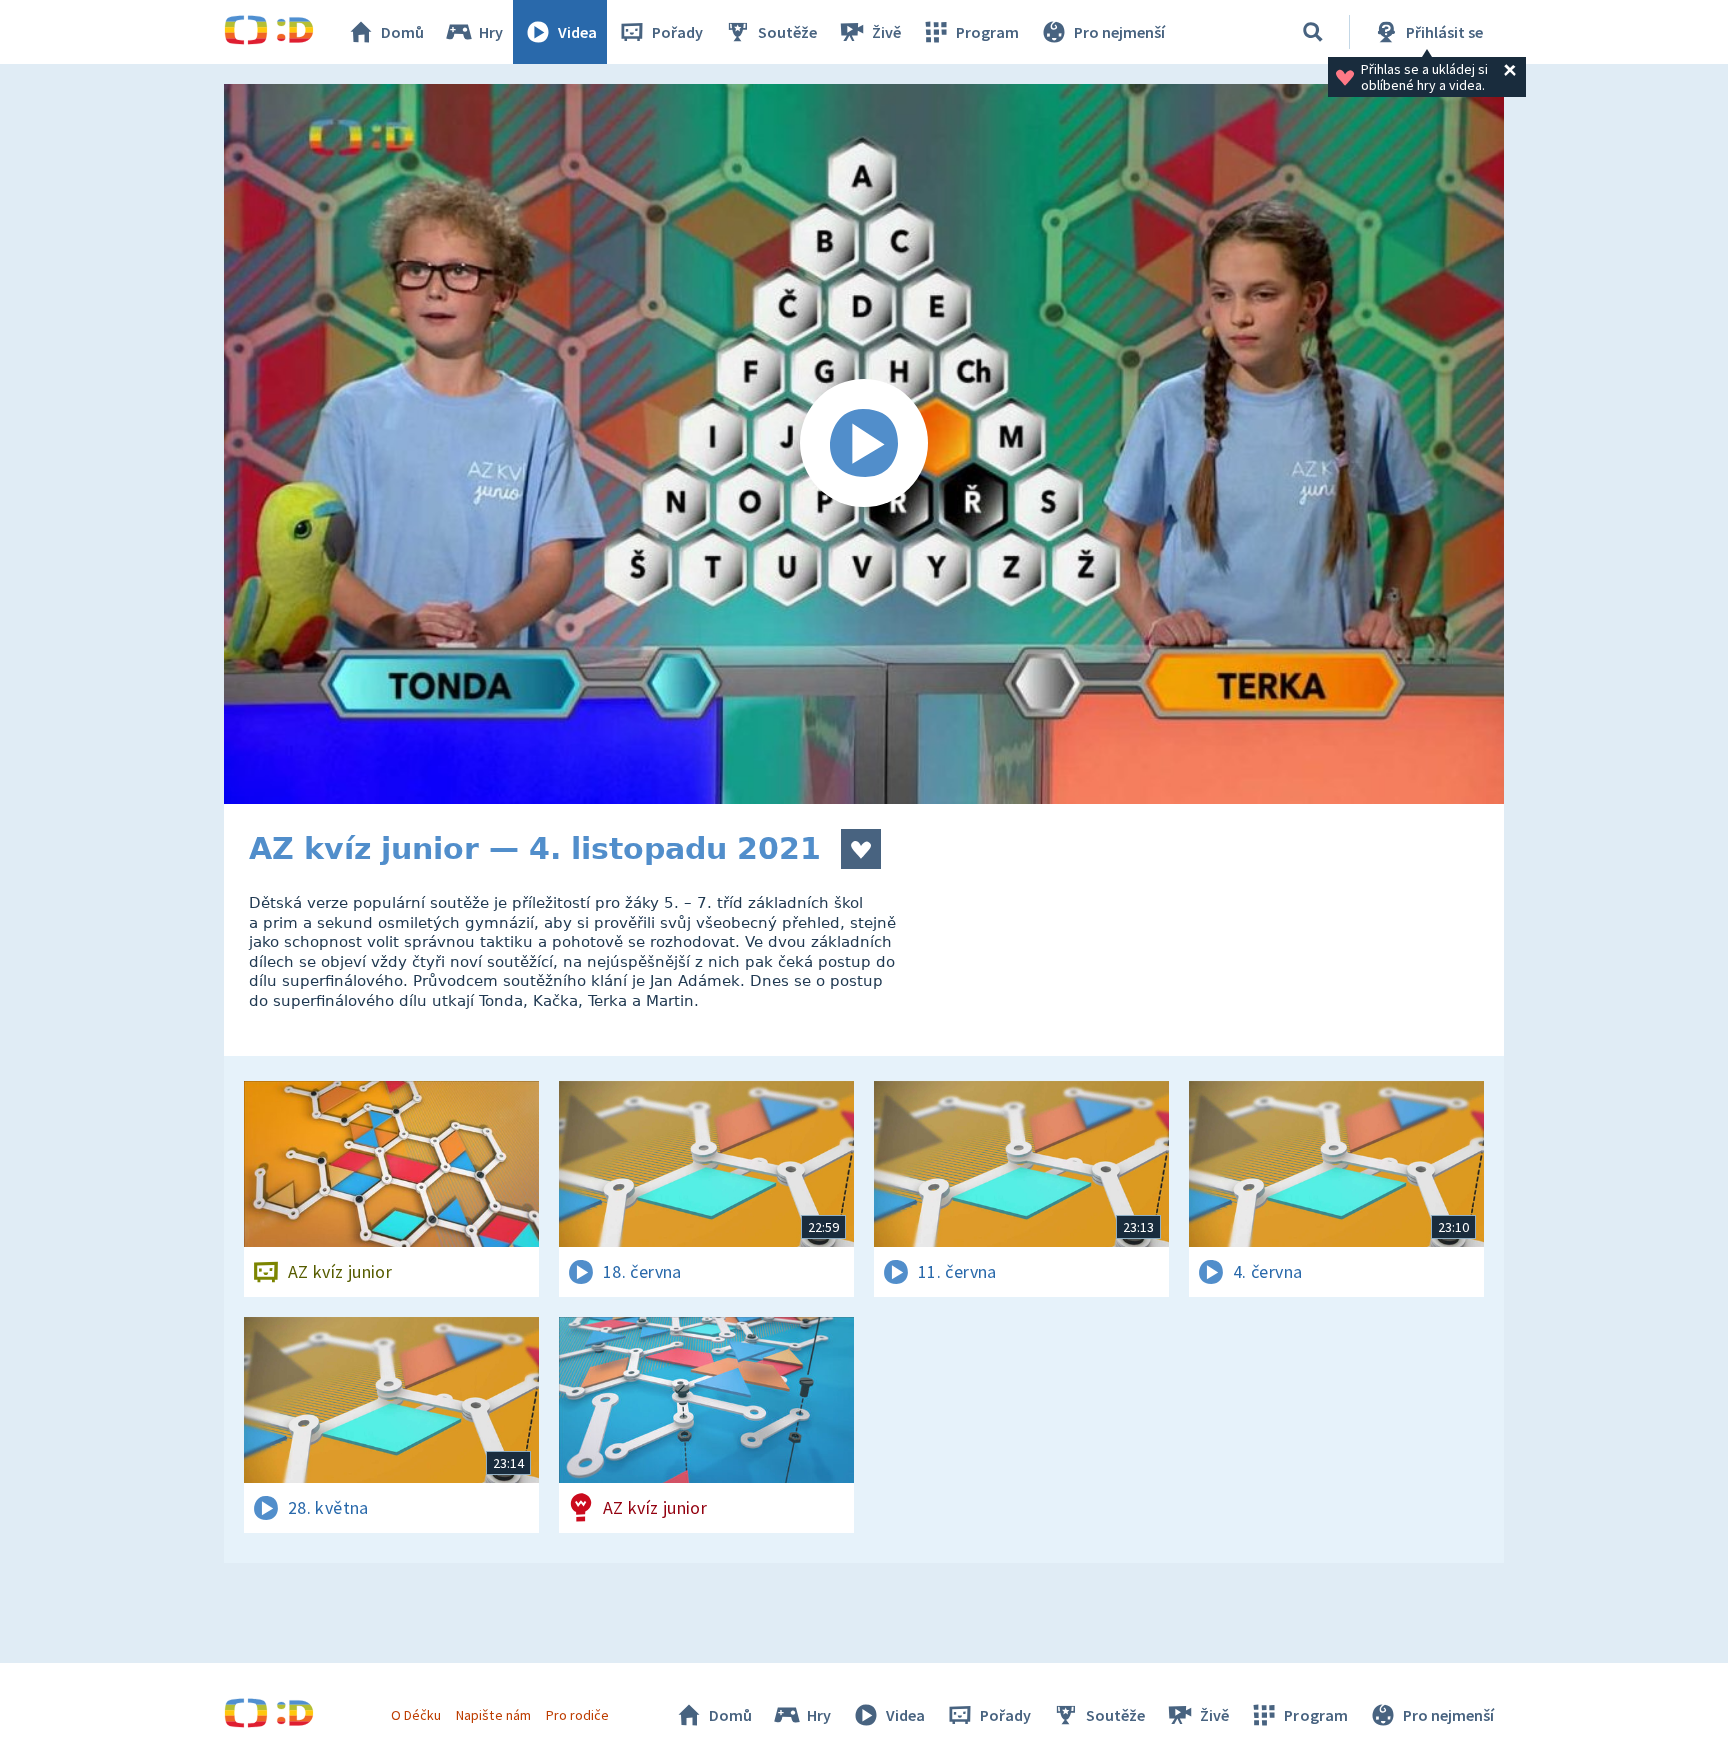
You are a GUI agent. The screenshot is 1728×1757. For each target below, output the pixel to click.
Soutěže (787, 32)
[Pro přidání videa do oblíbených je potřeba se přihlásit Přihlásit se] (861, 849)
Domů (402, 32)
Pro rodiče (577, 1715)
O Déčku (416, 1715)
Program (987, 32)
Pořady (677, 32)
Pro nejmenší (1119, 32)
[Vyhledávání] (1313, 32)
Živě (886, 32)
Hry (491, 32)
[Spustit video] (864, 444)
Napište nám (493, 1715)
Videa (577, 32)
